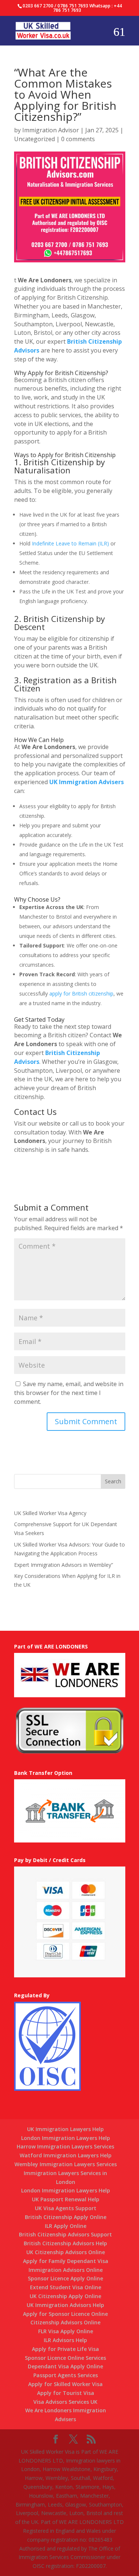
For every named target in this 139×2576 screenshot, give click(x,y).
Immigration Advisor (51, 130)
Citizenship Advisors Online (65, 2322)
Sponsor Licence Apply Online (65, 2278)
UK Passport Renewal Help (66, 2199)
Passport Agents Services (66, 2375)
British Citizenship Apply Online (66, 2217)
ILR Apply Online (66, 2226)
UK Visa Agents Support (66, 2208)
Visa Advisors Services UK (65, 2402)
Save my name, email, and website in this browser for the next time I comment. (69, 1393)
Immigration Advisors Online (66, 2270)
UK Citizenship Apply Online (65, 2296)
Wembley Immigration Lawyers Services (66, 2164)
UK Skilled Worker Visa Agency (50, 1513)
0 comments (78, 139)
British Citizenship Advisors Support (65, 2234)
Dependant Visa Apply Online (65, 2366)
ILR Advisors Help (65, 2340)
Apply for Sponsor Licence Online (65, 2314)
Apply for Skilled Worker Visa (65, 2384)
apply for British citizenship (81, 993)
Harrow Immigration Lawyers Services (65, 2146)
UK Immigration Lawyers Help (65, 2129)
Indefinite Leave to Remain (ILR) (70, 543)
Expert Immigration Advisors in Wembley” (64, 1565)
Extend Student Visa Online (66, 2287)
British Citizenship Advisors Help (65, 2243)
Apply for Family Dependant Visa (66, 2261)
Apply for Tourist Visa (66, 2393)
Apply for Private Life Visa (65, 2349)
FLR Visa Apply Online (66, 2331)
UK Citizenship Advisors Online (66, 2252)
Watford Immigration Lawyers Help (66, 2155)
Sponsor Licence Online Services (65, 2358)
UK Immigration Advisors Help (65, 2305)
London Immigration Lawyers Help (66, 2138)
